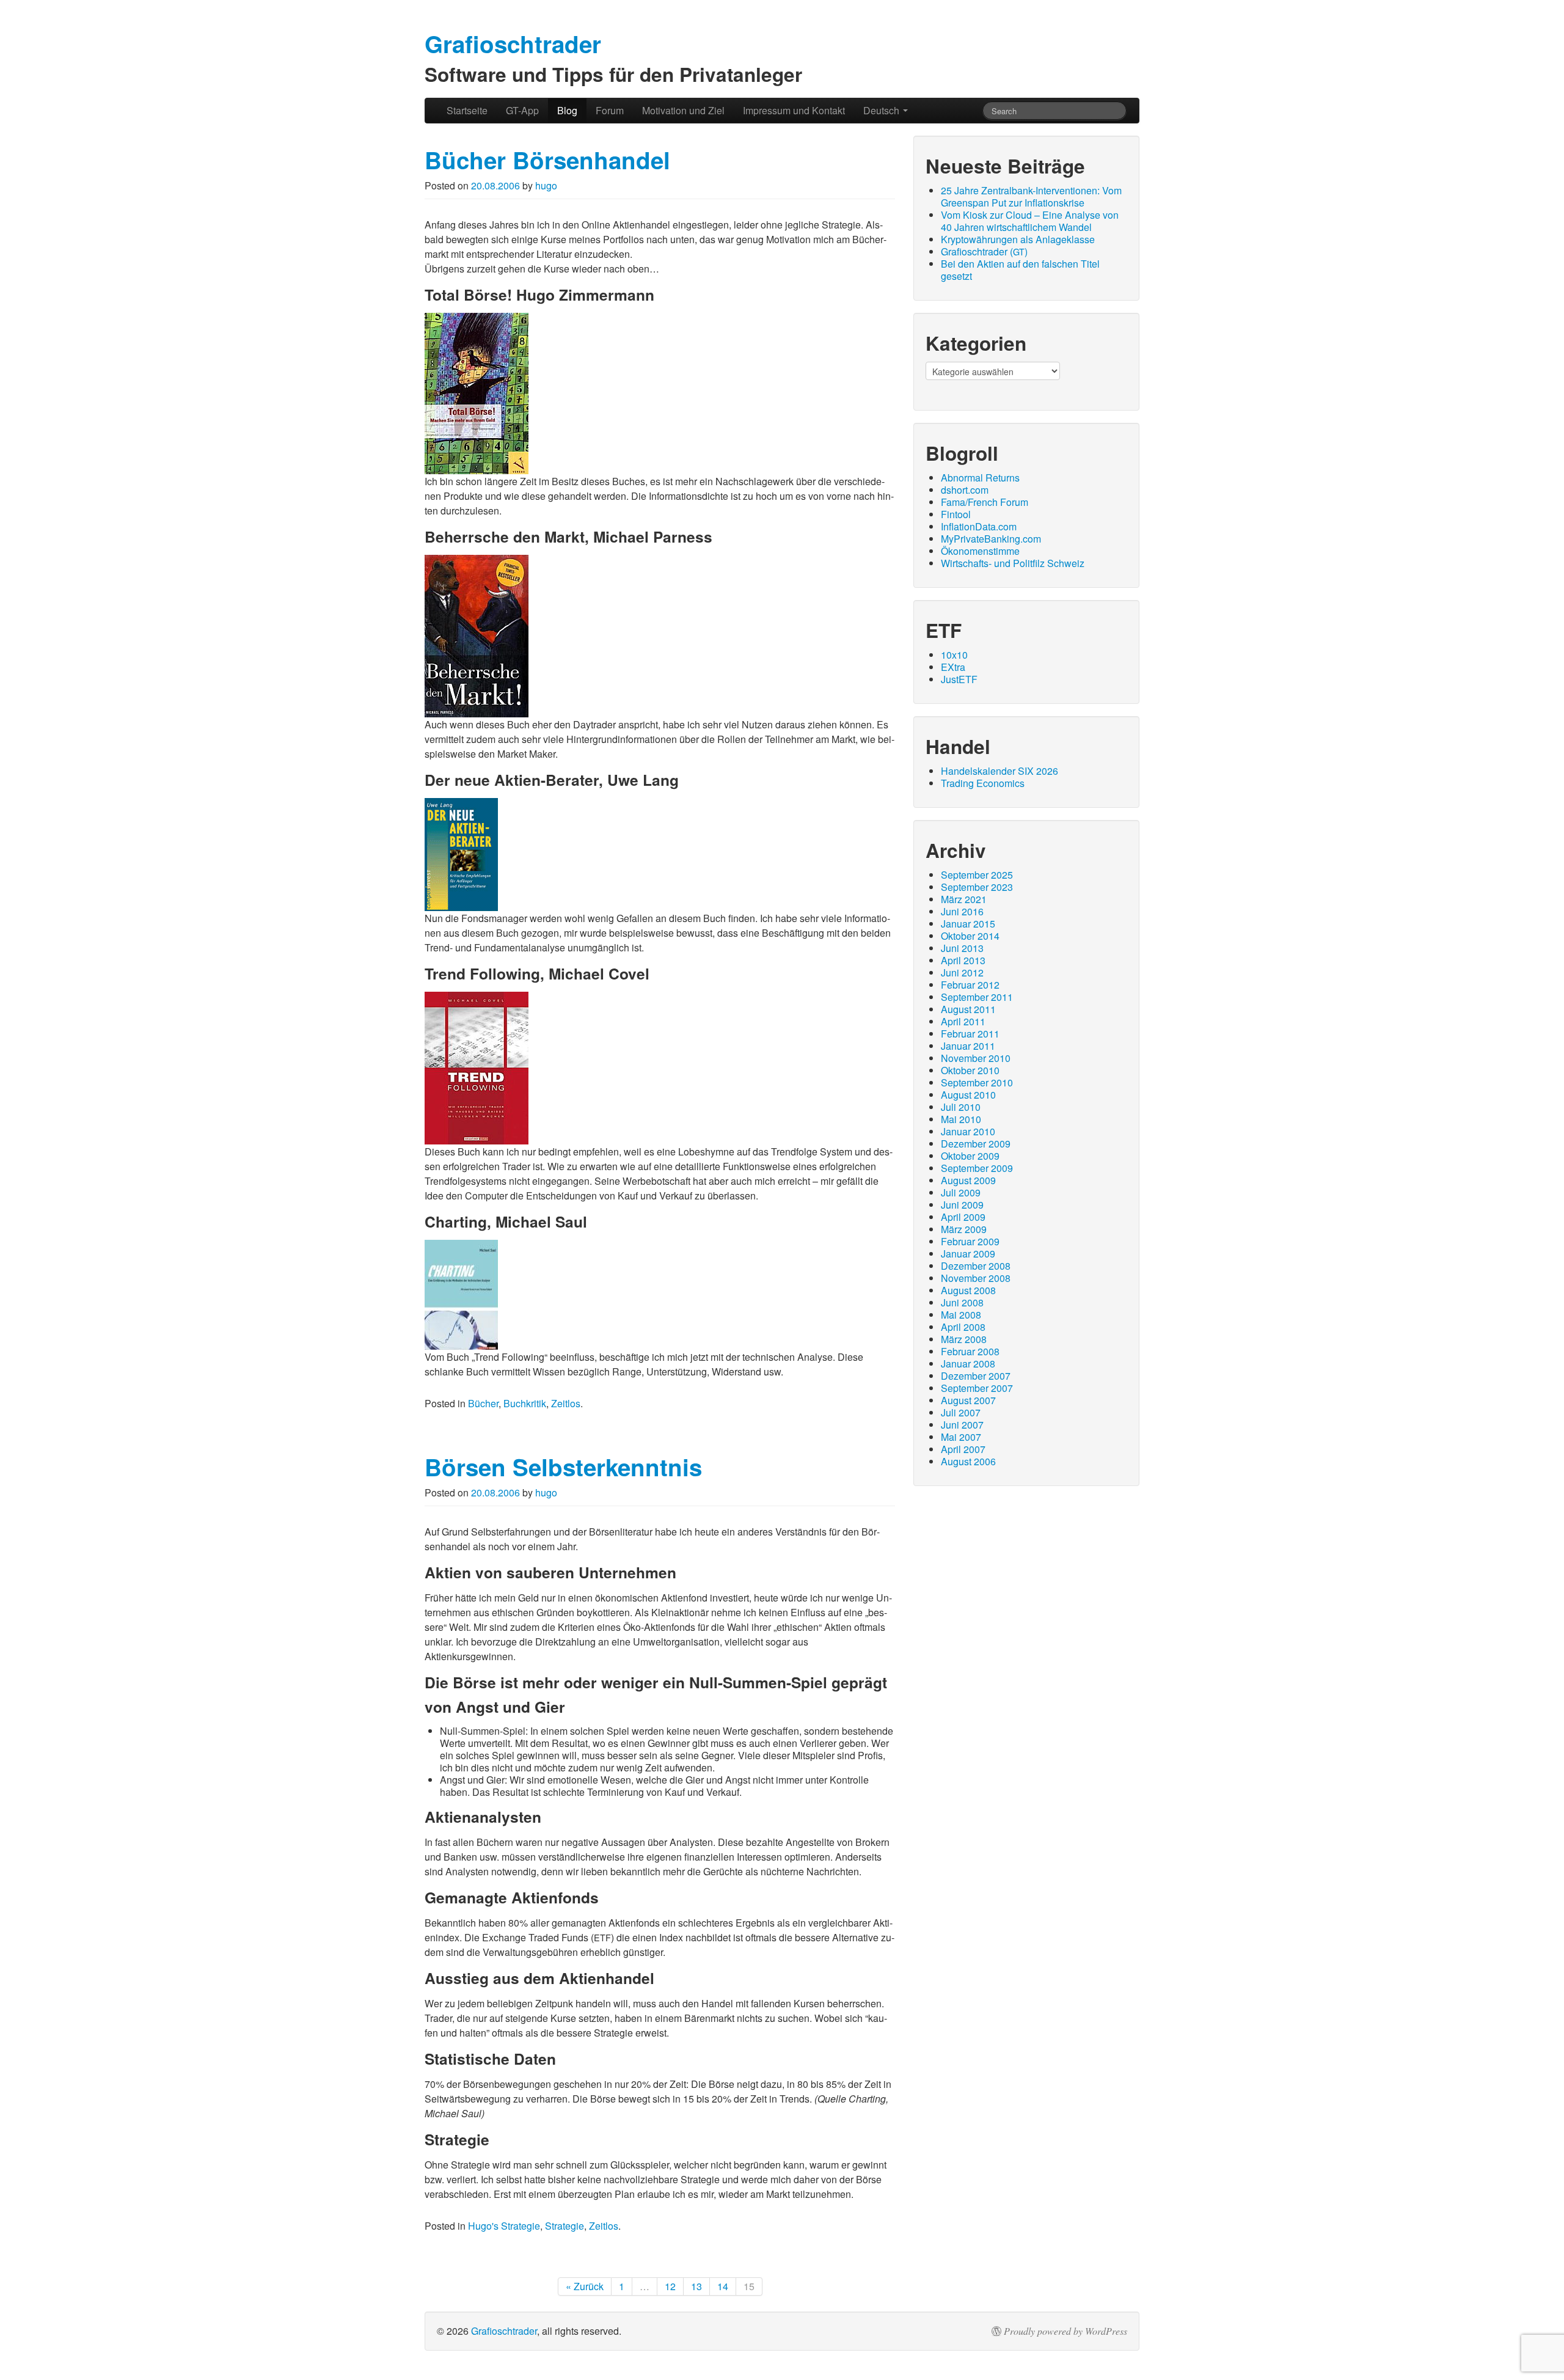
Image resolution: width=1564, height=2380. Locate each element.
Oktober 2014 (970, 936)
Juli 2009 (961, 1192)
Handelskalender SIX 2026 (999, 771)
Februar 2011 (970, 1034)
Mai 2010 (961, 1119)
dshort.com (965, 490)
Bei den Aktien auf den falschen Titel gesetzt (1020, 270)
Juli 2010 (961, 1107)
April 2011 (963, 1021)
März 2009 (964, 1229)
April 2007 (963, 1449)
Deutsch (882, 110)
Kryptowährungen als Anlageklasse (1018, 239)
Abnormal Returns (980, 478)
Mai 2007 (961, 1437)
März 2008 (964, 1339)
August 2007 (968, 1400)
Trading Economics (983, 783)
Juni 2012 (962, 972)
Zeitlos (566, 1403)
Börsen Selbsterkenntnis (563, 1467)
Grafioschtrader (504, 2331)
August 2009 (968, 1180)
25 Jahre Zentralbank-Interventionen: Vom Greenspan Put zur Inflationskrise (1031, 196)
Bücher (483, 1403)
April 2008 (963, 1327)
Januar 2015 (968, 924)
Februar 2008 (970, 1351)
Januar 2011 (968, 1046)
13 (696, 2286)
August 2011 (968, 1009)
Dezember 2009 (976, 1144)
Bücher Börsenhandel (547, 160)
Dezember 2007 (976, 1376)
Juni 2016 (962, 911)
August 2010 (968, 1095)
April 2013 (963, 960)
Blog (567, 110)
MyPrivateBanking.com (991, 539)
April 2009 (963, 1217)
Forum (610, 110)
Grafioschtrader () (984, 251)
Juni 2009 (962, 1205)
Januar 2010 (968, 1131)
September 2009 (977, 1168)
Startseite (467, 110)
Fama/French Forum (985, 502)
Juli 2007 (961, 1412)
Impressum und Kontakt (794, 110)
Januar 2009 (968, 1254)
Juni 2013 (962, 948)
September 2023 (977, 887)
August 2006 (968, 1461)
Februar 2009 (970, 1241)
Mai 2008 (961, 1315)
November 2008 (976, 1278)
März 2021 (964, 899)
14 (723, 2286)
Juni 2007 (962, 1425)
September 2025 (977, 875)
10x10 (954, 655)
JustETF (959, 679)
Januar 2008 (968, 1364)
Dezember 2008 (976, 1266)
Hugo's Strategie (504, 2226)
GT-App (522, 110)
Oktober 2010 (970, 1070)
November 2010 (976, 1058)
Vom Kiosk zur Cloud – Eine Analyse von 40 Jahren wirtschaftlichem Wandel (1030, 221)
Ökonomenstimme (980, 551)
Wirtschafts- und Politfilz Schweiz (1013, 563)
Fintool (956, 514)
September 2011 (977, 997)
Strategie (565, 2226)
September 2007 (977, 1388)
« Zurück (585, 2286)
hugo (546, 185)
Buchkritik (525, 1403)
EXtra (953, 667)
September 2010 (977, 1082)
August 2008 (968, 1290)
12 (670, 2286)
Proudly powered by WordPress (1065, 2331)
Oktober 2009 (970, 1156)
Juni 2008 (962, 1302)
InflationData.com (979, 526)
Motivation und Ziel (683, 110)
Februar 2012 (970, 985)
